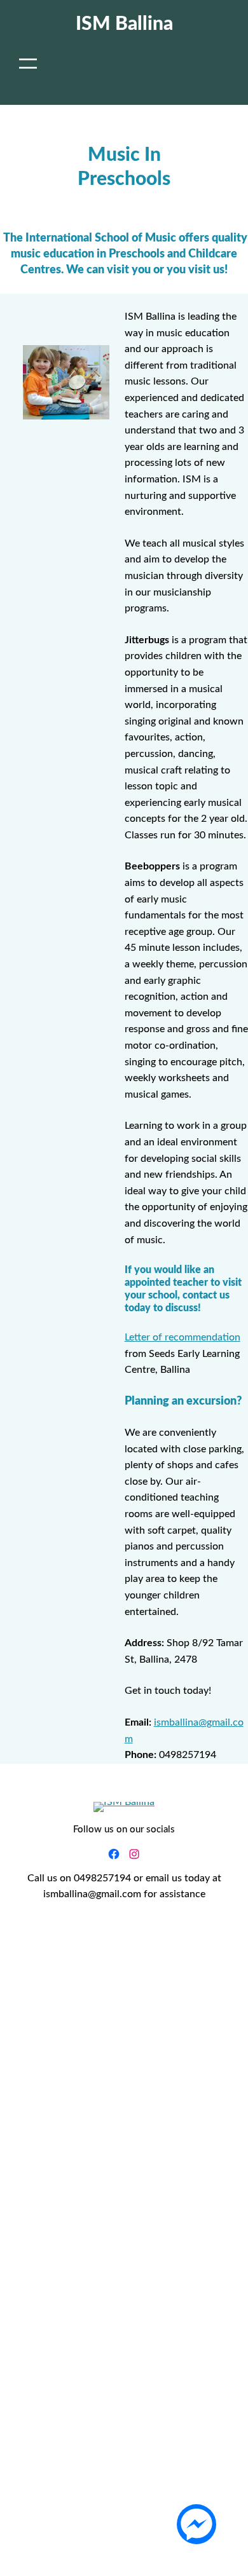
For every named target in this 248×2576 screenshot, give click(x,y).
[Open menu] (28, 64)
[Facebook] (114, 1854)
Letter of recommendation (183, 1337)
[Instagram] (134, 1854)
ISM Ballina (124, 24)
